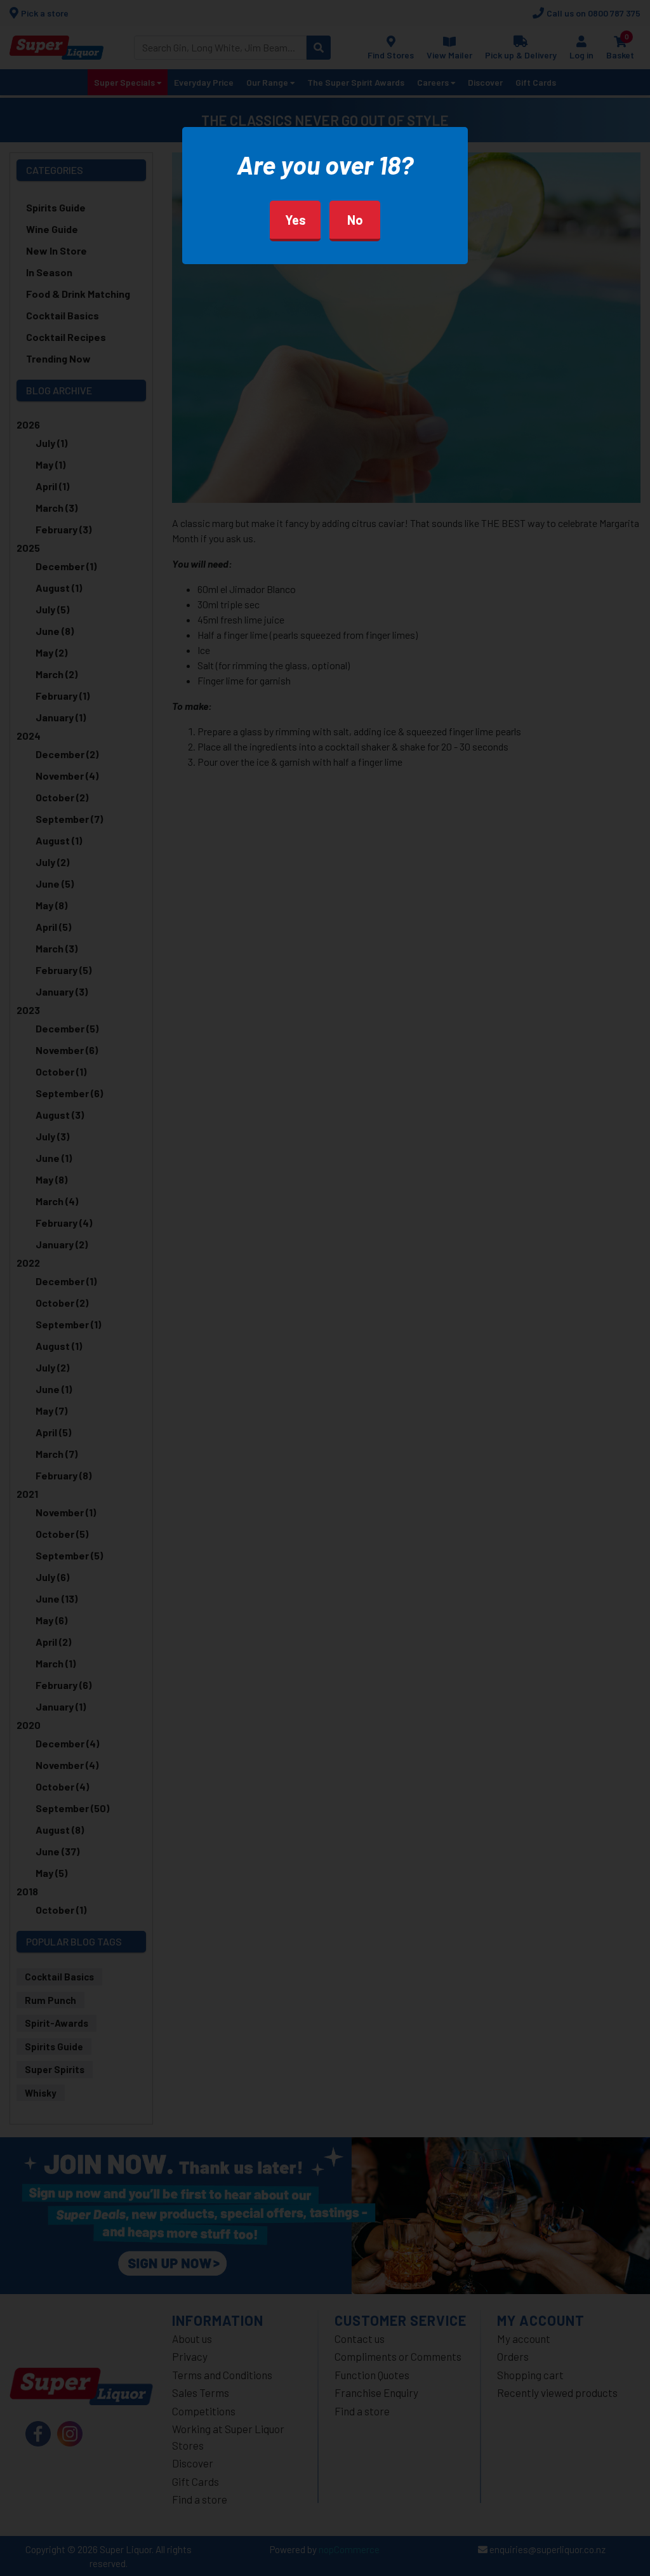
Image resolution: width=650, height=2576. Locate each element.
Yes (295, 220)
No (355, 220)
